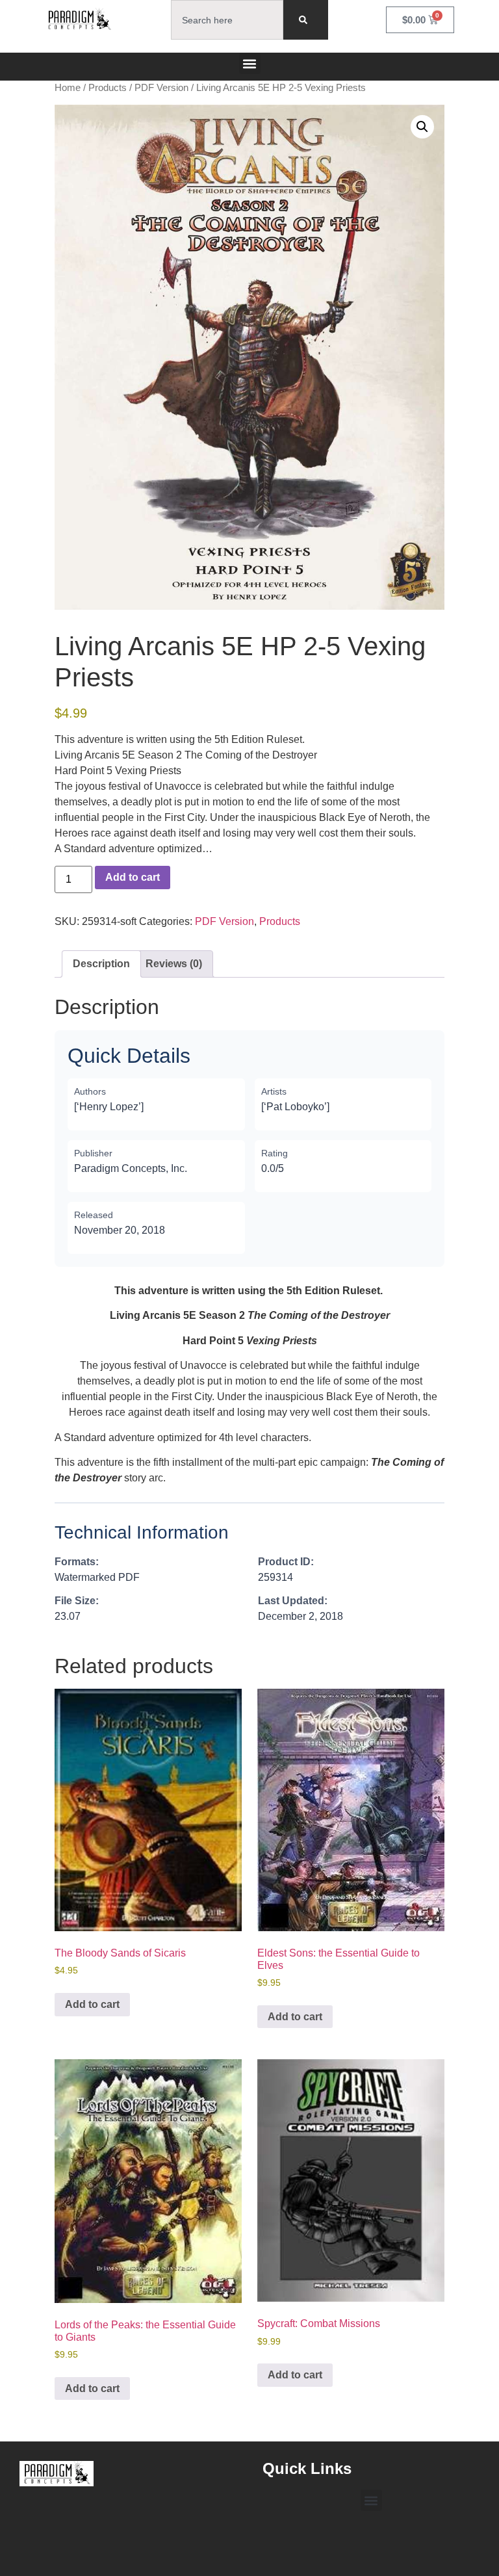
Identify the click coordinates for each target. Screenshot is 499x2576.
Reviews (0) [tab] (174, 964)
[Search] (306, 20)
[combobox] (227, 20)
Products (108, 88)
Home (68, 88)
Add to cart (133, 877)
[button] (250, 63)
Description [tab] (101, 964)
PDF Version (161, 88)
